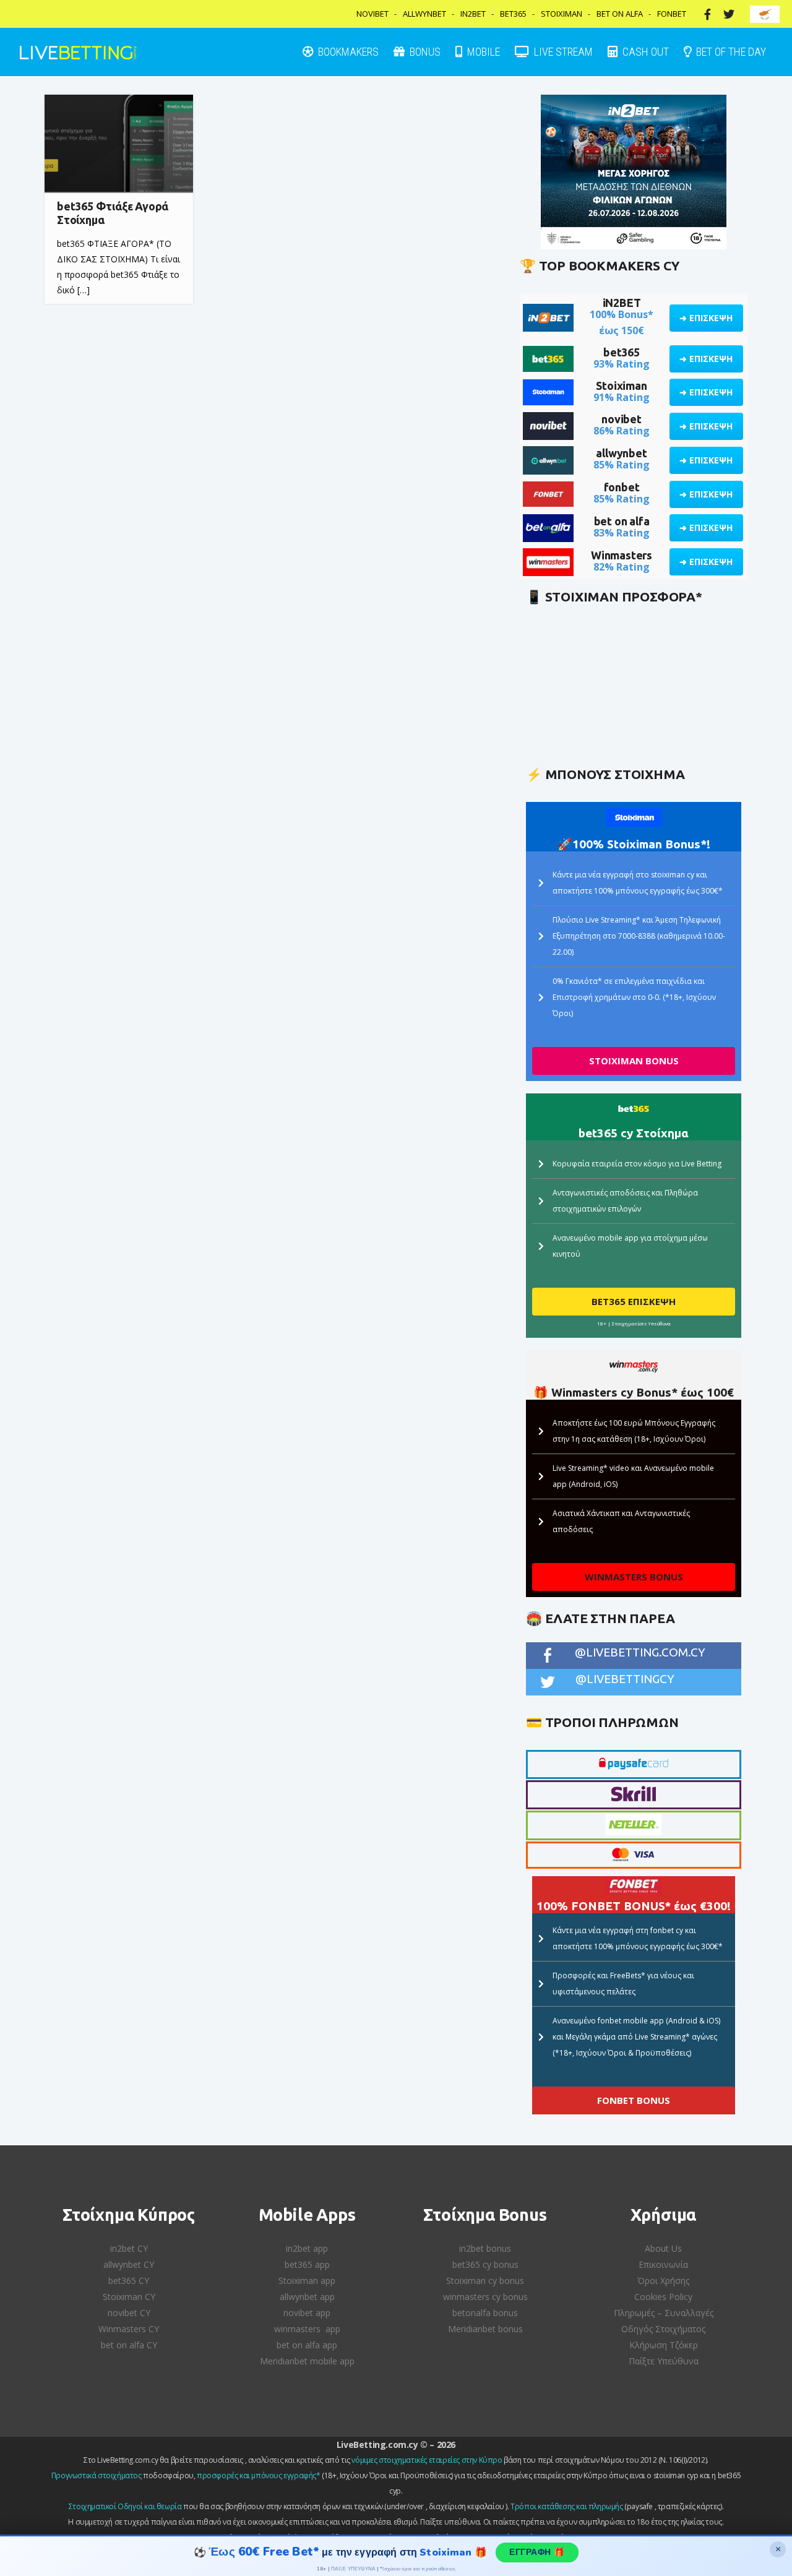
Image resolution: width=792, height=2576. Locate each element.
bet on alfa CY (129, 2345)
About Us (663, 2248)
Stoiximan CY (129, 2297)
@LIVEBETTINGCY (625, 1679)
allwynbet (621, 453)
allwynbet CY (129, 2264)
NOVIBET (372, 14)
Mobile (482, 52)
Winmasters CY (129, 2329)
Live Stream (562, 52)
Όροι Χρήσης (663, 2281)
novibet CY (129, 2313)
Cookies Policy (663, 2297)
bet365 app (307, 2264)
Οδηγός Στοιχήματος (663, 2329)
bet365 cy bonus (485, 2264)
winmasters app (307, 2329)
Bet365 (513, 14)
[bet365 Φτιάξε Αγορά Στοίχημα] (119, 144)
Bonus (424, 52)
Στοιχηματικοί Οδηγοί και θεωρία (125, 2506)
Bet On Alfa (620, 14)
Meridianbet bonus (485, 2329)
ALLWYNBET (424, 14)
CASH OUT (644, 52)
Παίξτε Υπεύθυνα (664, 2361)
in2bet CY (129, 2248)
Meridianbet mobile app (307, 2361)
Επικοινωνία (663, 2264)
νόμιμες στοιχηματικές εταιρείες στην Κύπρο (427, 2460)
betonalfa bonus (485, 2313)
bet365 (622, 352)
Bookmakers (347, 52)
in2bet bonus (485, 2248)
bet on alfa (622, 521)
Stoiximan (562, 14)
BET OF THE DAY (730, 52)
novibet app (307, 2313)
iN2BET (622, 303)
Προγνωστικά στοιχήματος (97, 2475)
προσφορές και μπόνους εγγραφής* (259, 2475)
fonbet (622, 487)
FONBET (672, 14)
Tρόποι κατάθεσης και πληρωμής (566, 2506)
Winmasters (622, 555)
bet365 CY (129, 2281)
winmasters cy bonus (485, 2297)
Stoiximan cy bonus (485, 2281)
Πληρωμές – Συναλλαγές (664, 2313)
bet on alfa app (307, 2345)
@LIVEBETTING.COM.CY (640, 1652)
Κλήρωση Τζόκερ (664, 2345)
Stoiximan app (307, 2281)
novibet (622, 419)
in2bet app (307, 2248)
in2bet (473, 14)
